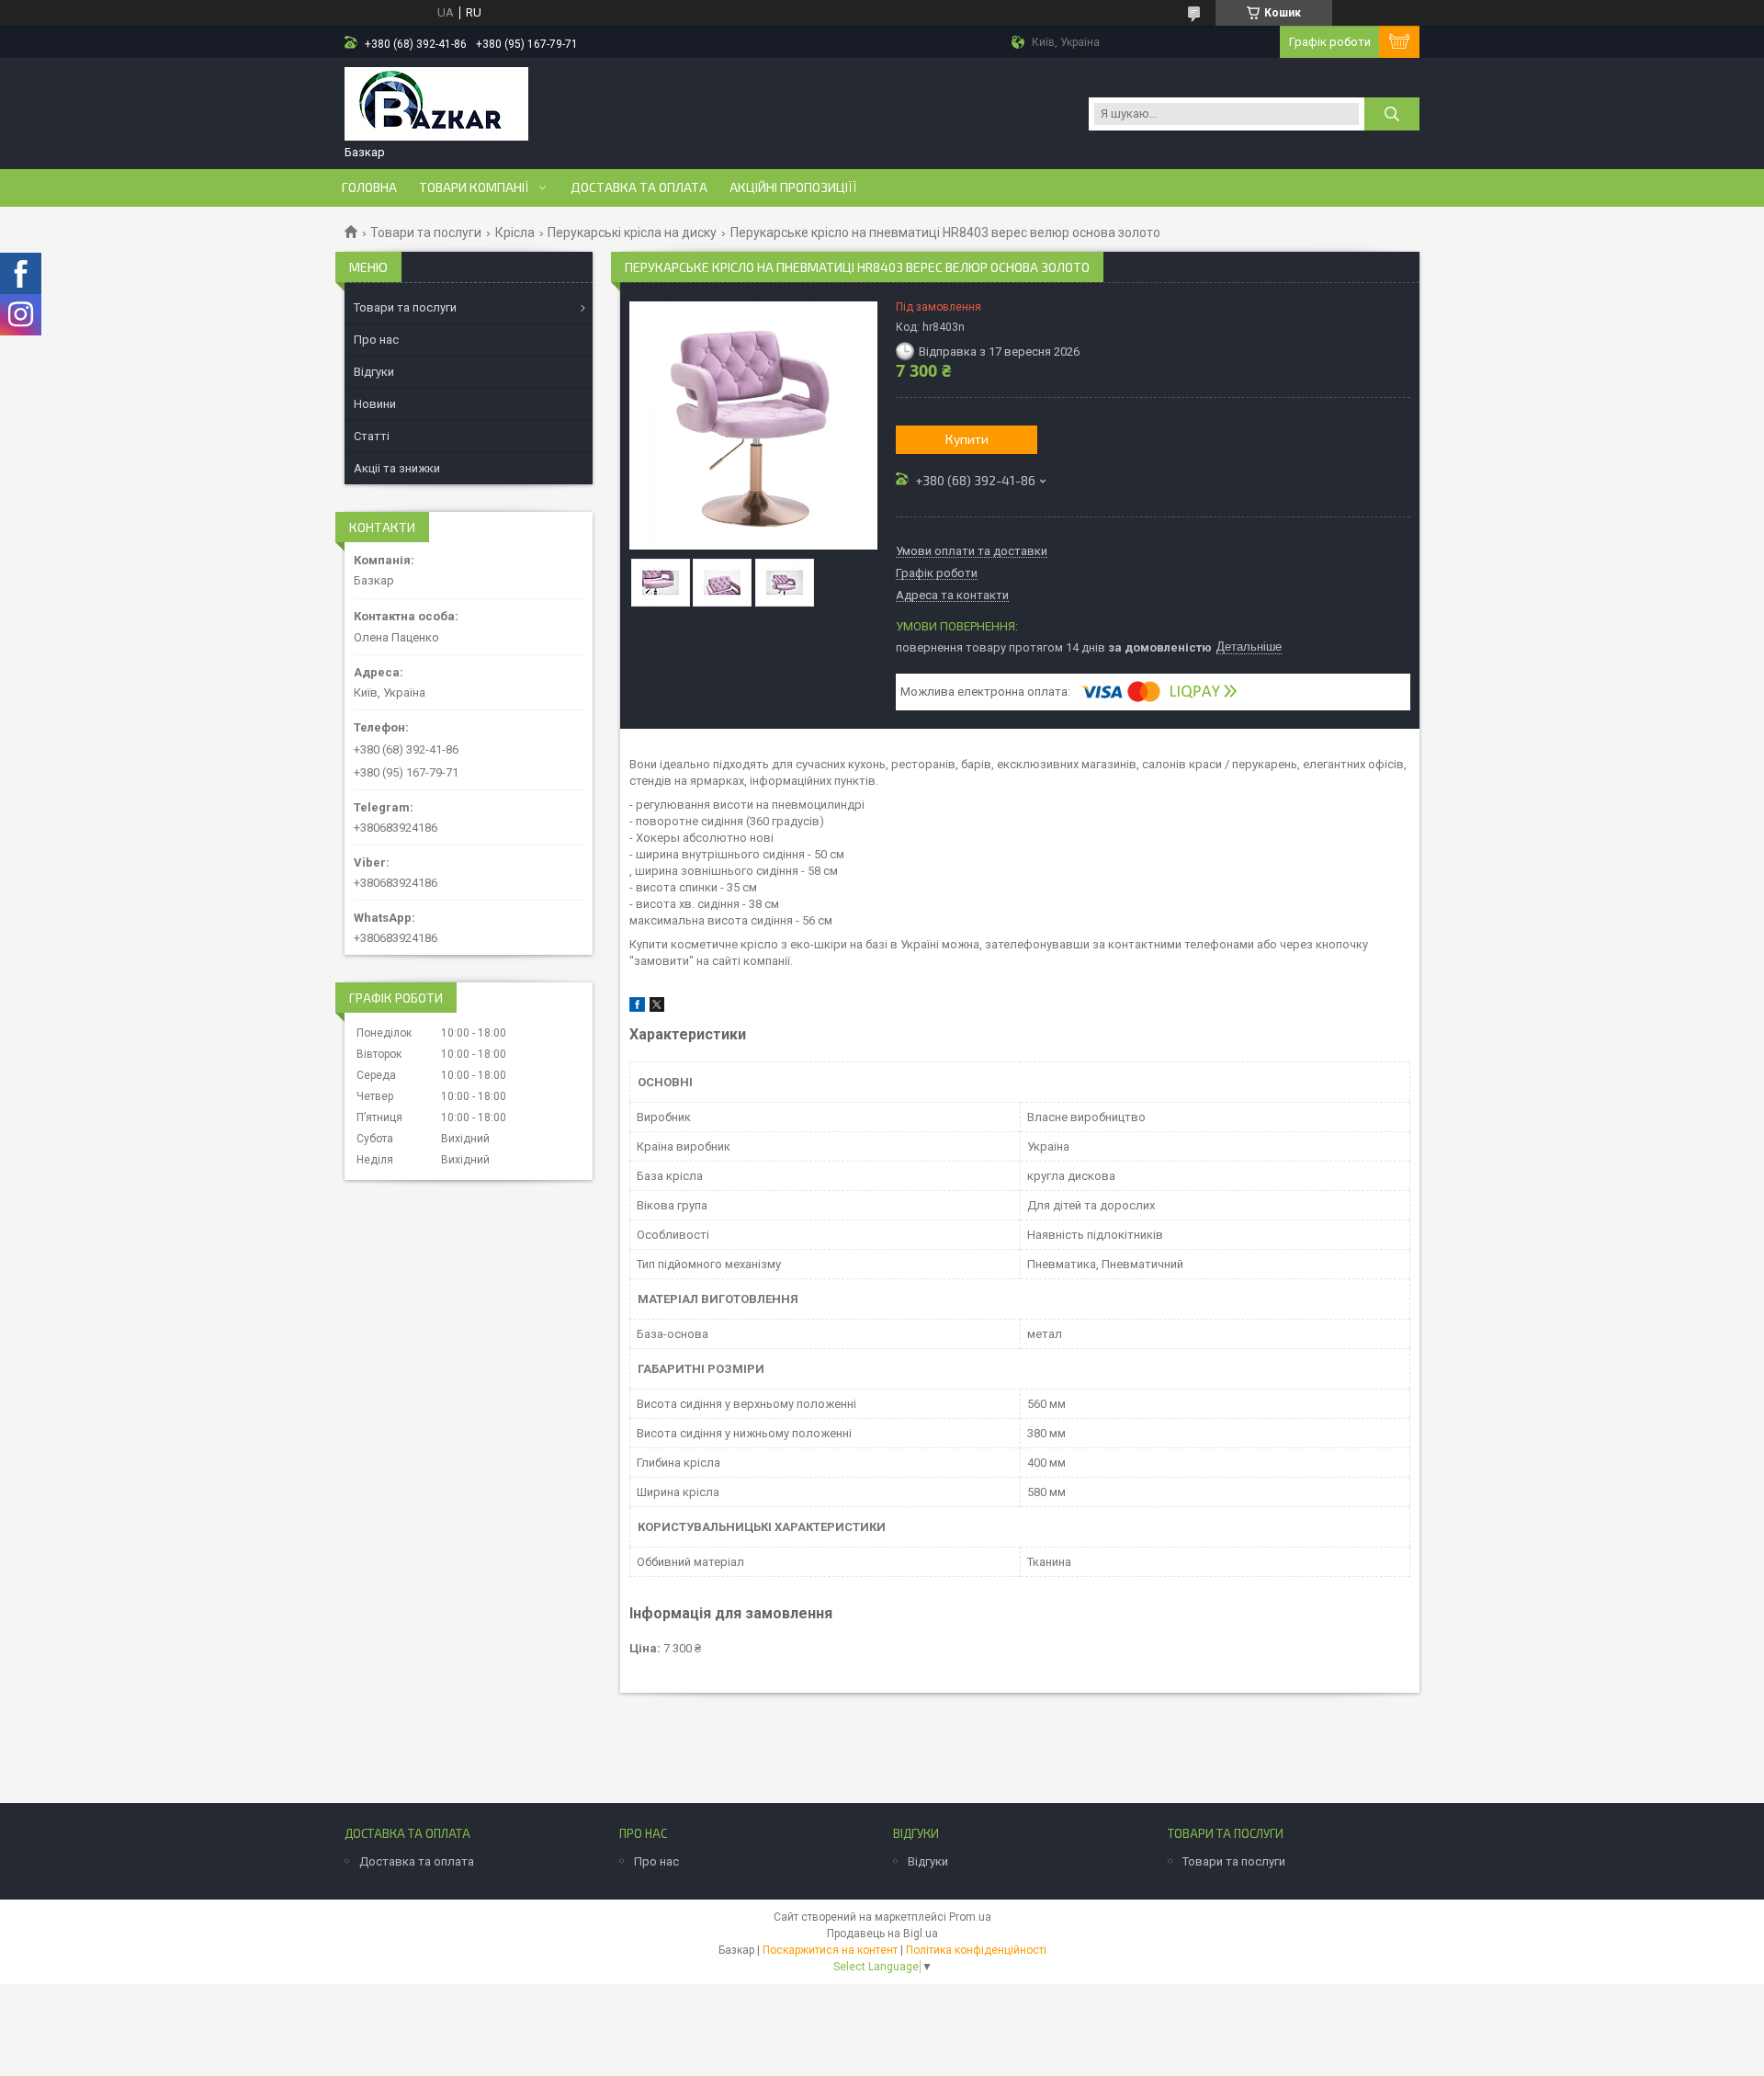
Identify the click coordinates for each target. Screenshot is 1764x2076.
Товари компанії (474, 187)
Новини (375, 404)
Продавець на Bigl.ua (882, 1934)
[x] (657, 1008)
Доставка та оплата (639, 187)
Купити (967, 439)
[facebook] (637, 1008)
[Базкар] (436, 106)
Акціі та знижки (397, 468)
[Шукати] (1392, 114)
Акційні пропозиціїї (793, 187)
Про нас (376, 340)
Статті (372, 436)
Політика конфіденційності (976, 1950)
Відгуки (374, 372)
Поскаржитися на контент (830, 1950)
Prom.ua (970, 1917)
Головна (369, 187)
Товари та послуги (426, 233)
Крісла (515, 233)
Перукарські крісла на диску (632, 233)
